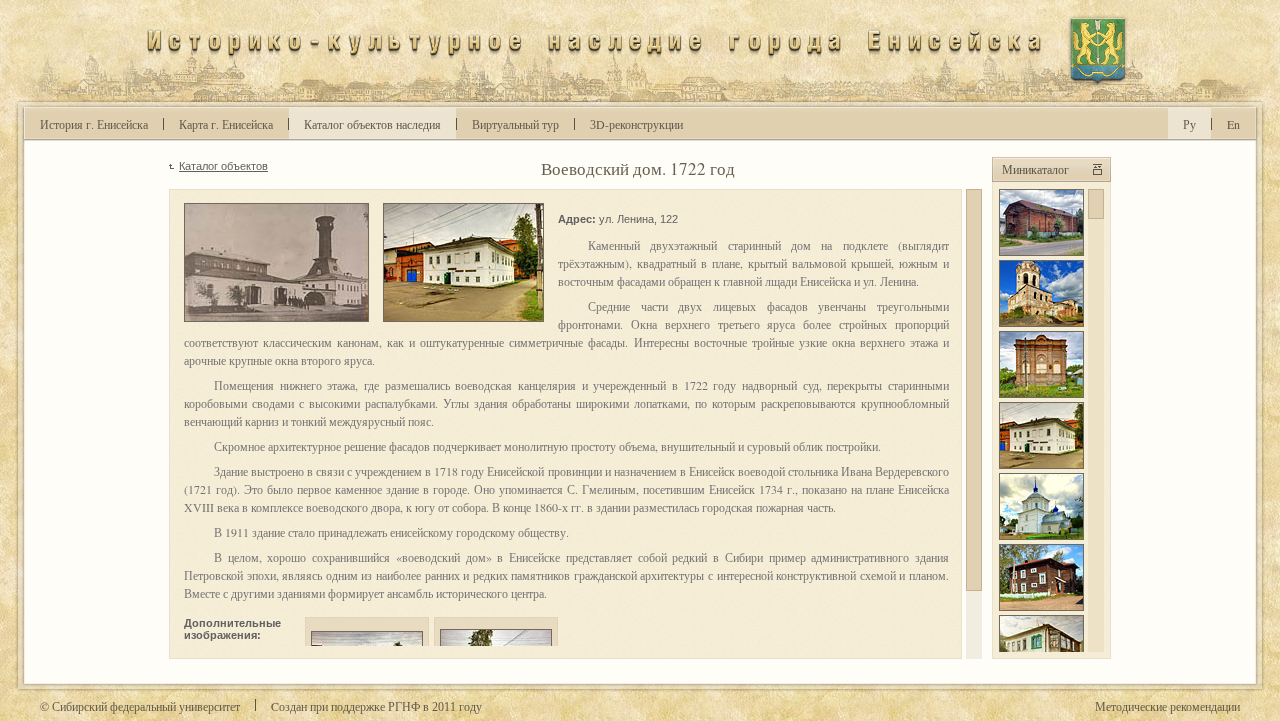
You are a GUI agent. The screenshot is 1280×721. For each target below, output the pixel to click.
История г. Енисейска (94, 124)
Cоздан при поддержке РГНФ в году (376, 706)
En (1233, 124)
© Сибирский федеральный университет (140, 706)
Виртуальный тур (515, 124)
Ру (1189, 124)
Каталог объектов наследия (372, 124)
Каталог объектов (223, 166)
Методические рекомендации (1167, 706)
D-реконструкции (636, 124)
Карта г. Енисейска (226, 124)
